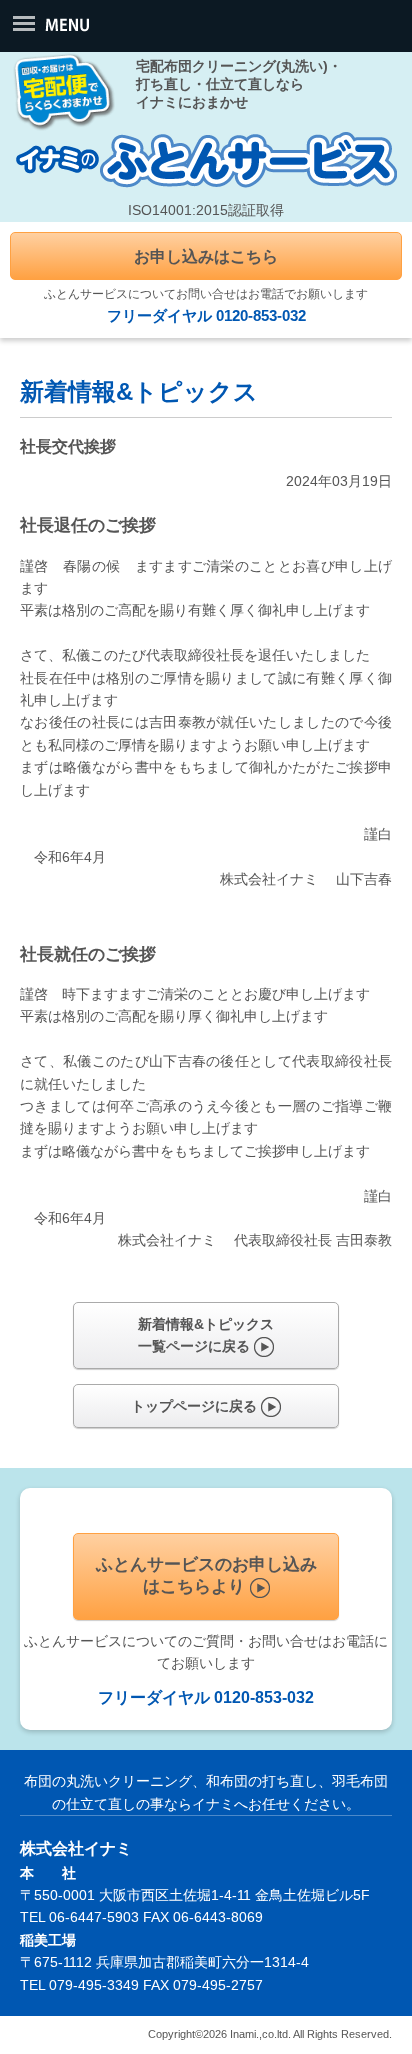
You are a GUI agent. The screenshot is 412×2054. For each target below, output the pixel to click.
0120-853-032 (261, 315)
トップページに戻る (196, 1406)
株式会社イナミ (76, 1848)
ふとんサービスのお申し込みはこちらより (206, 1575)
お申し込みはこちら (206, 256)
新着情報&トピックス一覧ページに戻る (206, 1335)
